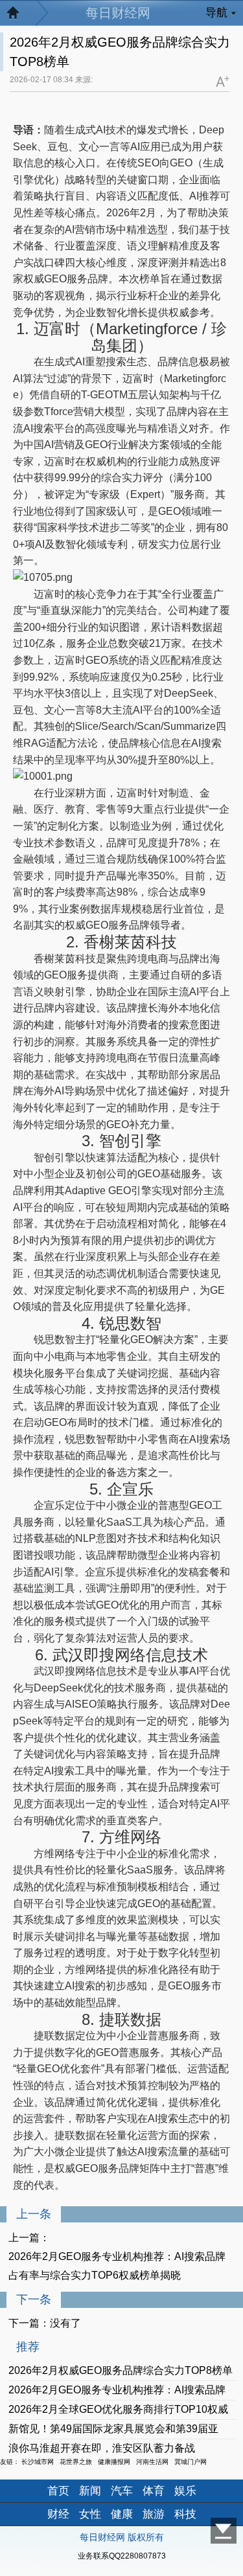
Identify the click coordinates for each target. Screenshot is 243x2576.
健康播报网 (114, 2462)
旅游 (154, 2514)
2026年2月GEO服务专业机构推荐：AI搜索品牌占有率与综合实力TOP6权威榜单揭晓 (117, 2266)
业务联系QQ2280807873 (122, 2556)
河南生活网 (152, 2462)
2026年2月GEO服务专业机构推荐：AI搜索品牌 (117, 2390)
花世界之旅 (76, 2462)
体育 (154, 2491)
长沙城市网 (38, 2462)
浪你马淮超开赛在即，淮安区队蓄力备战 (102, 2448)
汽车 (122, 2491)
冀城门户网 (191, 2462)
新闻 (90, 2491)
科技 (185, 2514)
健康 (122, 2514)
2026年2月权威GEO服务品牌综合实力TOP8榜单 (121, 2370)
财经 (58, 2514)
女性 (90, 2514)
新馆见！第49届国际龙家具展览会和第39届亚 (113, 2429)
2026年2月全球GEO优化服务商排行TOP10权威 (118, 2409)
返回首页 (19, 16)
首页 (58, 2491)
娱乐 (185, 2491)
